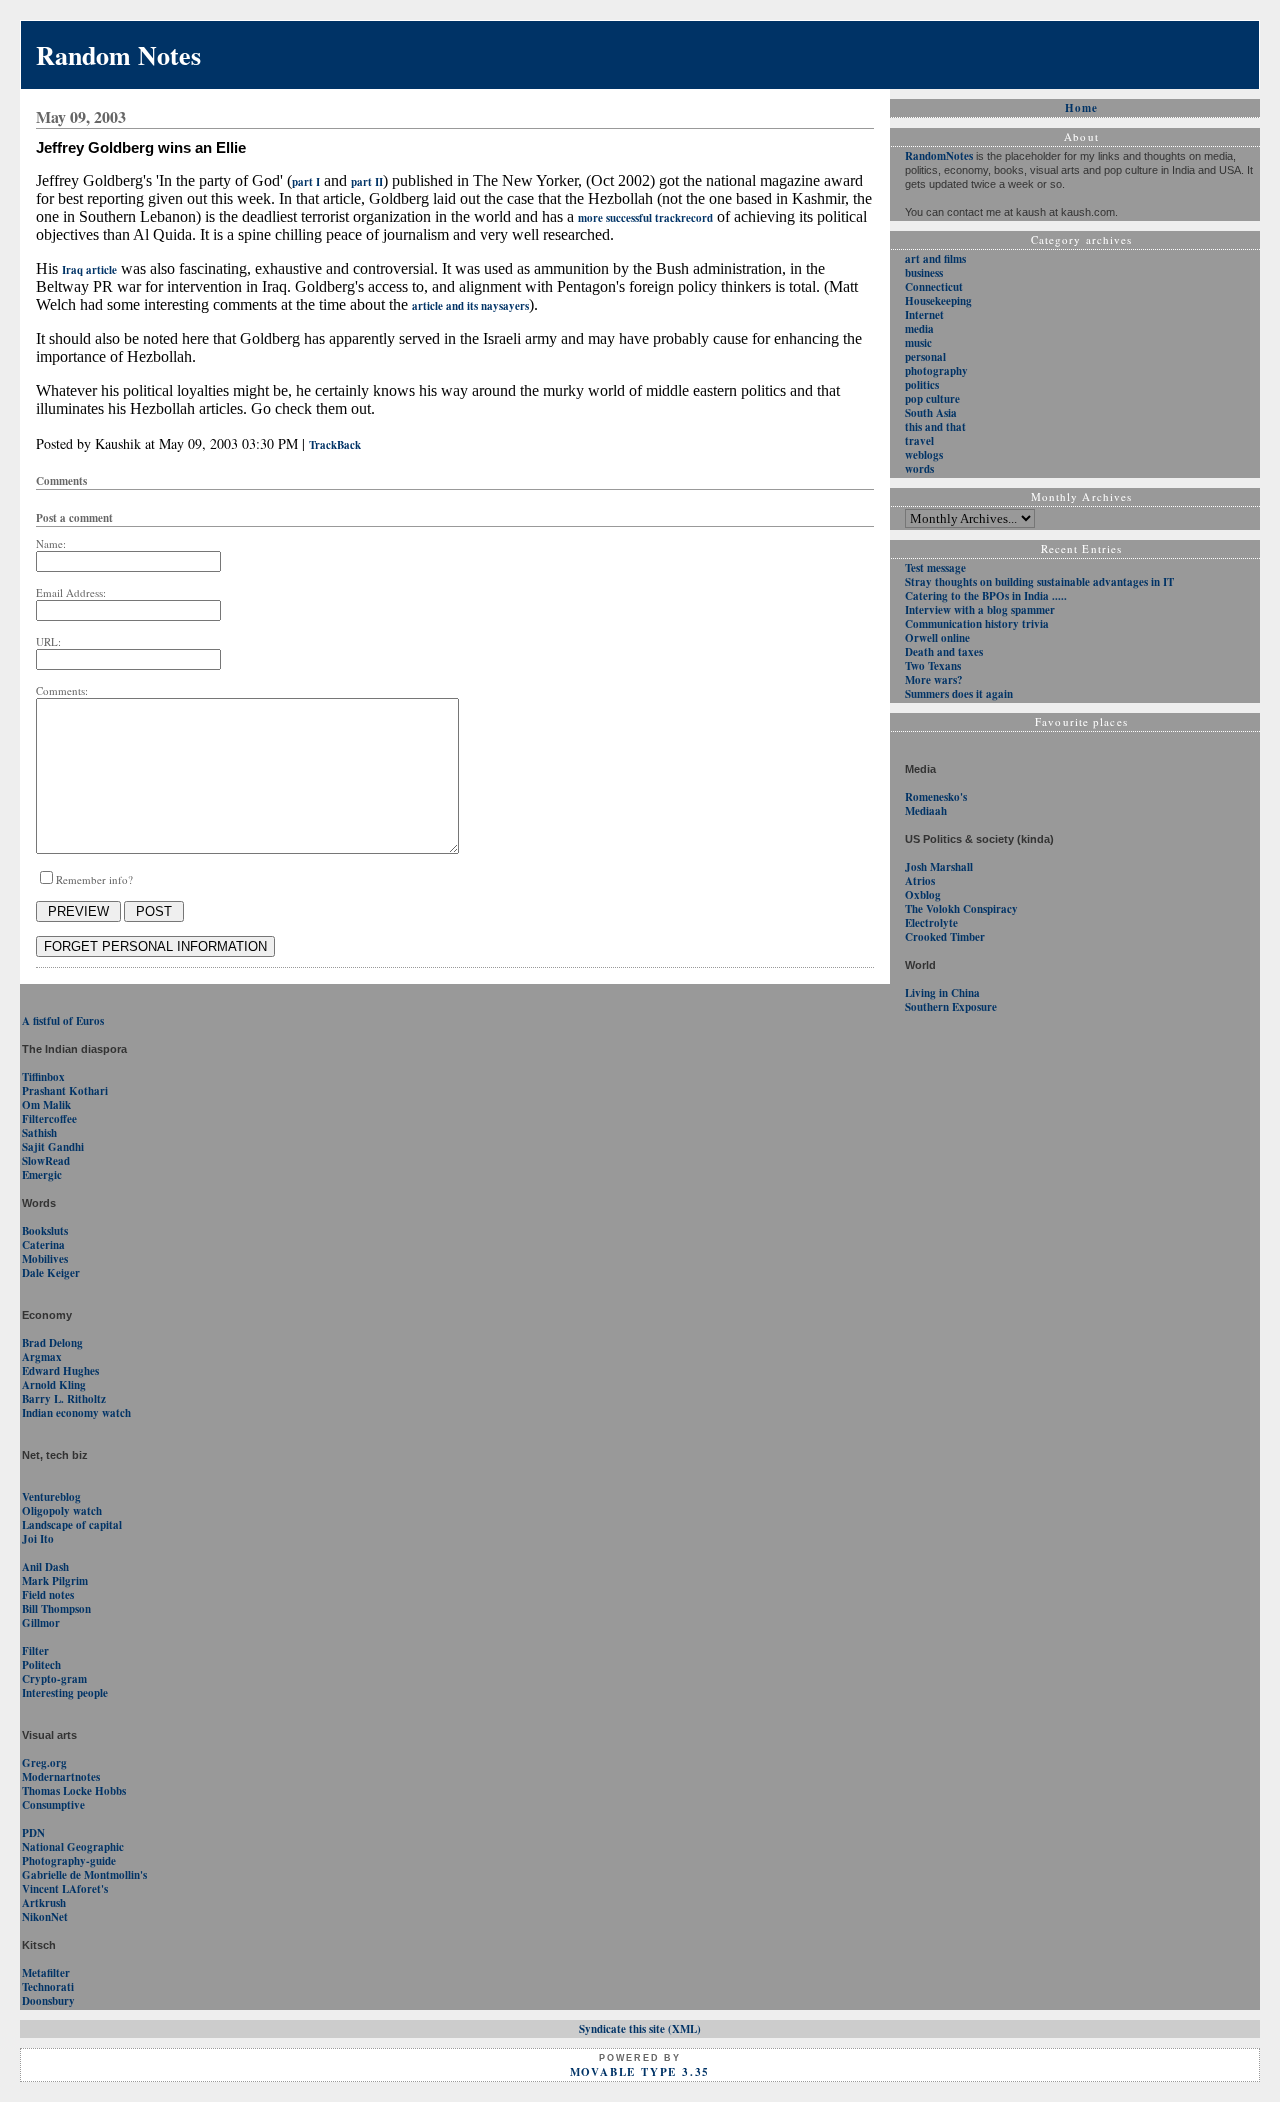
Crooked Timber (945, 937)
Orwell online (937, 638)
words (919, 469)
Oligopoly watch (62, 1511)
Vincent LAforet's (65, 1889)
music (918, 343)
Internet (924, 315)
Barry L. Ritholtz (64, 1399)
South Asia (931, 413)
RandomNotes (939, 156)
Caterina (43, 1245)
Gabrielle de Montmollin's (84, 1875)
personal (925, 357)
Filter (35, 1651)
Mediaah (926, 811)
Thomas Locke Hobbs (74, 1791)
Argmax (42, 1357)
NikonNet (45, 1917)
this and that (935, 427)
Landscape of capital (72, 1525)
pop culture (932, 399)
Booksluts (45, 1231)
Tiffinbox (43, 1077)
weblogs (924, 455)
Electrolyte (931, 923)
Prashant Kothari (65, 1091)
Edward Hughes (60, 1371)
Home (1081, 108)
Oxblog (923, 895)
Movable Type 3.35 (640, 2072)
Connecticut (934, 287)
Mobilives (45, 1259)
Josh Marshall (939, 867)
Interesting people (65, 1693)
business (924, 273)
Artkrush (44, 1903)
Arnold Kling (54, 1385)
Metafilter (46, 1973)
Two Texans (933, 666)
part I (306, 182)
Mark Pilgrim (55, 1581)
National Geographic (73, 1847)
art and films (935, 259)
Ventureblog (51, 1497)
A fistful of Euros (63, 1021)
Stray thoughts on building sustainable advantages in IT (1039, 582)
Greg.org (44, 1763)
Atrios (920, 881)
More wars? (934, 680)
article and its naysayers (470, 306)
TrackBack (335, 445)
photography (936, 371)
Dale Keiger (51, 1273)
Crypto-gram (54, 1679)
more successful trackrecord (645, 218)
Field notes (48, 1595)
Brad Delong (52, 1343)
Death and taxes (944, 652)
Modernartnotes (61, 1777)
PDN (33, 1833)
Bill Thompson (56, 1609)
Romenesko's (936, 797)
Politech (41, 1665)
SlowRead (46, 1161)
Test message (935, 568)
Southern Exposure (951, 1007)
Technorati (48, 1987)
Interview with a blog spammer (980, 610)
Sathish (39, 1133)
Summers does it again (959, 694)
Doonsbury (48, 2001)
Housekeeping (938, 301)
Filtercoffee (49, 1119)
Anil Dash (45, 1567)
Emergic (42, 1175)
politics (922, 385)
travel (919, 441)
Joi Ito (38, 1539)
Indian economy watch (76, 1413)
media (919, 329)
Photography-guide (69, 1861)
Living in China (942, 993)
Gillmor (41, 1623)
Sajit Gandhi (53, 1147)
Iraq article (89, 270)
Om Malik (46, 1105)
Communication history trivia (977, 624)
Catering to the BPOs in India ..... (986, 596)
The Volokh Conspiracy (961, 909)
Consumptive (53, 1805)
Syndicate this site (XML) (640, 2029)
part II (367, 182)
